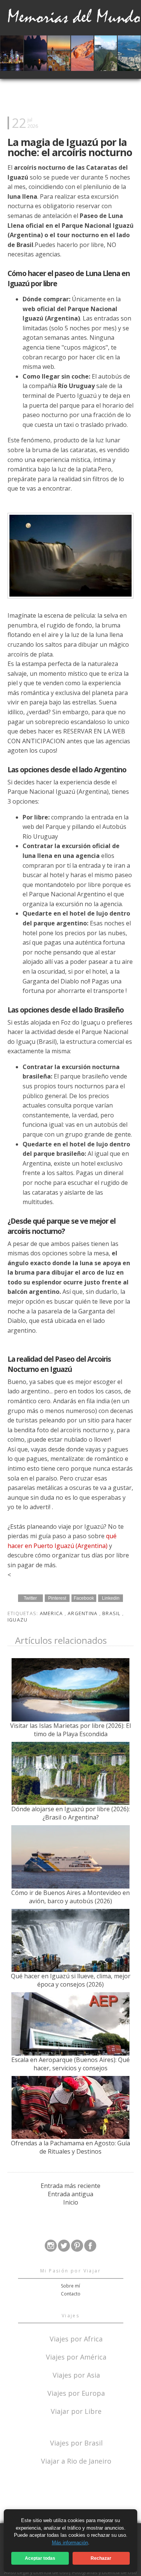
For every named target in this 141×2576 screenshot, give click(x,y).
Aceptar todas (40, 2558)
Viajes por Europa (76, 2393)
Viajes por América (76, 2356)
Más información (70, 2543)
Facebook (84, 1598)
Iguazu (18, 1620)
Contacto (71, 2294)
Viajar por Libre (76, 2411)
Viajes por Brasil (76, 2442)
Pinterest (57, 1598)
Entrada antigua (70, 2194)
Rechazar (101, 2558)
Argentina (83, 1613)
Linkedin (111, 1598)
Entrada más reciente (70, 2186)
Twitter (30, 1598)
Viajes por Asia (76, 2374)
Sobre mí (70, 2286)
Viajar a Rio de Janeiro (76, 2461)
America (52, 1613)
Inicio (71, 2202)
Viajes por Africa (76, 2338)
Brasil (112, 1613)
